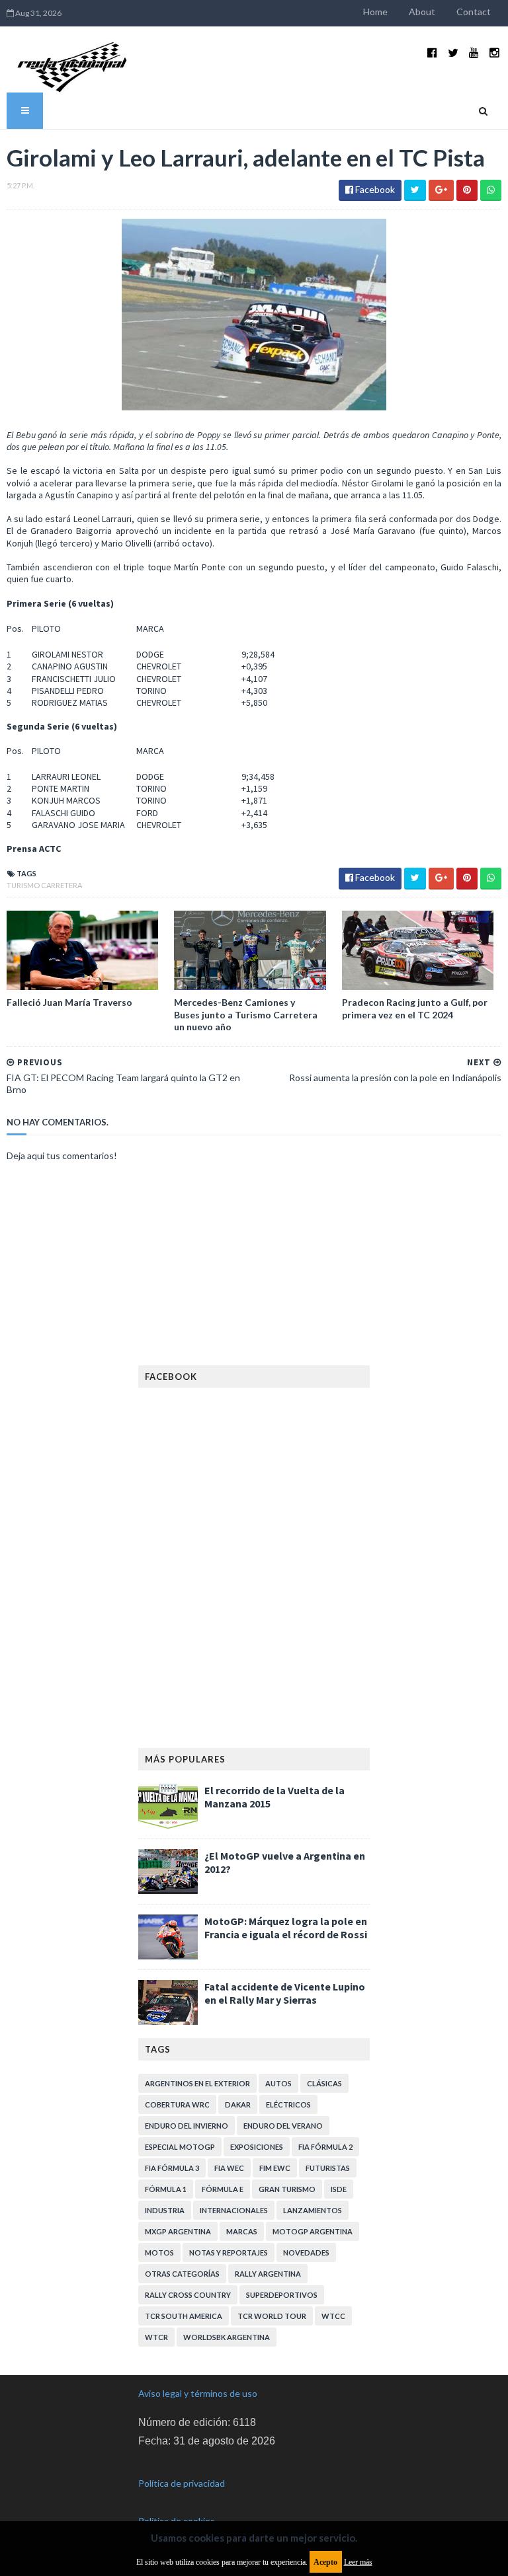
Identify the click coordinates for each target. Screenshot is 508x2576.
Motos (159, 2253)
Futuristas (328, 2168)
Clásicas (324, 2083)
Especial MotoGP (180, 2147)
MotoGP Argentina (313, 2231)
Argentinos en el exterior (197, 2083)
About (422, 12)
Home (375, 12)
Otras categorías (182, 2274)
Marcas (242, 2231)
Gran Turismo (287, 2189)
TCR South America (184, 2316)
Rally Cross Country (188, 2295)
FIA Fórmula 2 (325, 2147)
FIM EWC (275, 2168)
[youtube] (474, 53)
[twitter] (453, 53)
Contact (474, 12)
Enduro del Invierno (187, 2126)
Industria (165, 2210)
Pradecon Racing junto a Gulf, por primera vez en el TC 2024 (415, 1008)
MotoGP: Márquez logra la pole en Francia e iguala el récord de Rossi (286, 1928)
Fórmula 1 (166, 2189)
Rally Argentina (268, 2274)
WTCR (156, 2337)
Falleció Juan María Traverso (69, 1002)
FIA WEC (229, 2168)
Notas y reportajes (229, 2253)
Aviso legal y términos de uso (198, 2393)
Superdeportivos (282, 2295)
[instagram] (494, 53)
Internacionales (234, 2210)
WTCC (333, 2316)
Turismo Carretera (44, 885)
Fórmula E (223, 2189)
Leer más (358, 2562)
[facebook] (432, 53)
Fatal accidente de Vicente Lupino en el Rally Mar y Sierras (285, 1993)
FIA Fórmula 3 (172, 2168)
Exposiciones (257, 2147)
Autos (278, 2083)
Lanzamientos (313, 2210)
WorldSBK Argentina (227, 2337)
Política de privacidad (182, 2483)
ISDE (339, 2189)
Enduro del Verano (283, 2126)
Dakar (238, 2104)
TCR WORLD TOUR (272, 2316)
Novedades (306, 2253)
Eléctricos (288, 2104)
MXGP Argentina (178, 2231)
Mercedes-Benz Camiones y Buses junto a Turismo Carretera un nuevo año (246, 1014)
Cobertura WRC (177, 2104)
